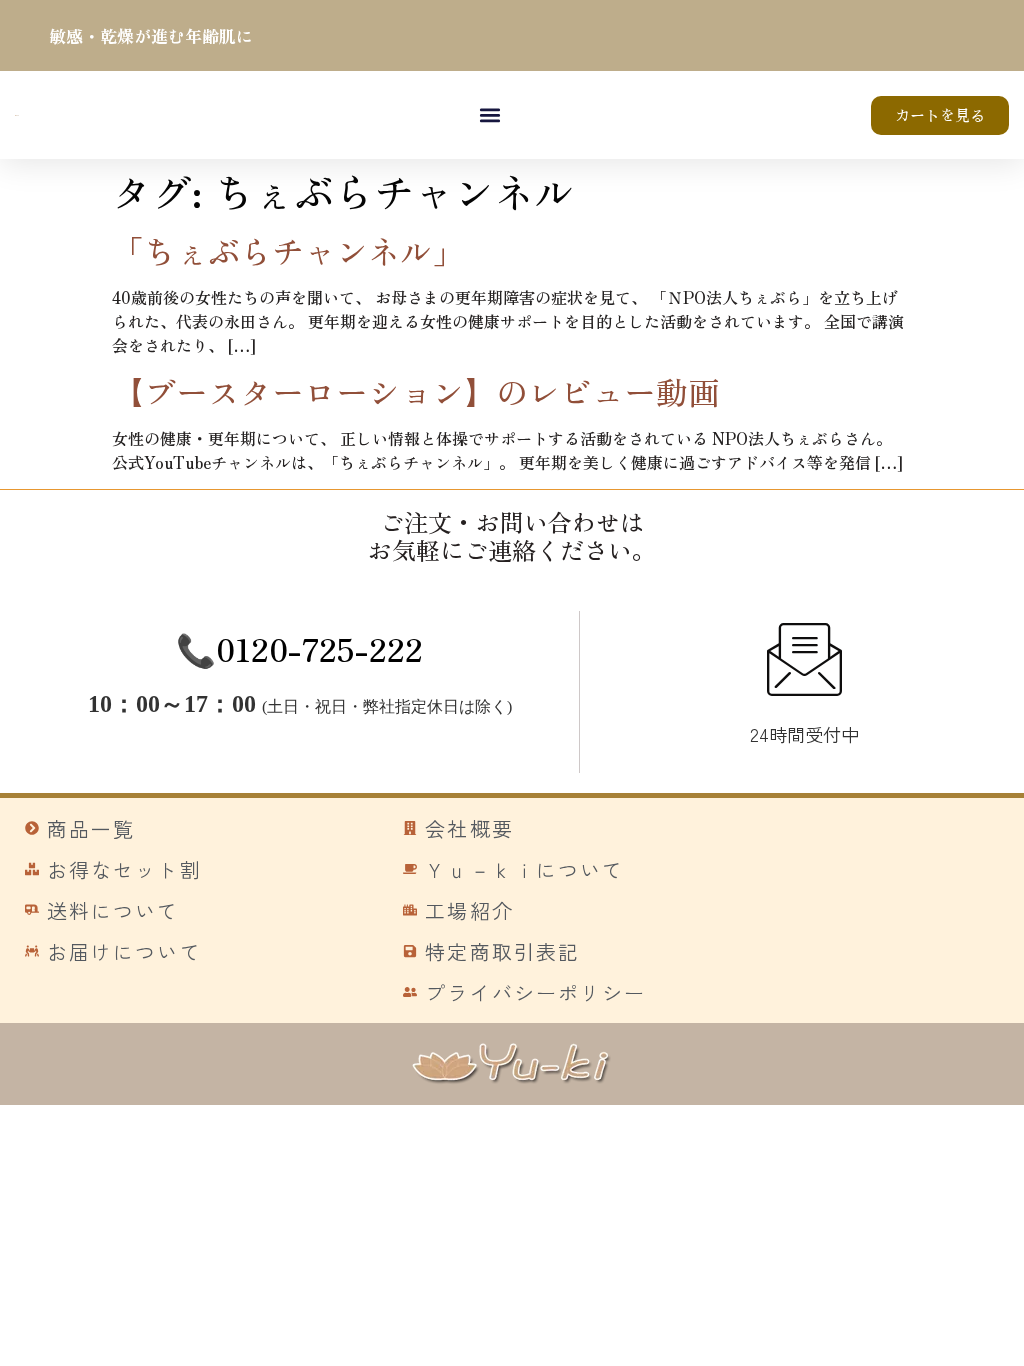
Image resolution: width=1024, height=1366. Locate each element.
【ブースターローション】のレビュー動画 (416, 391)
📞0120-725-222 (299, 648)
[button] (490, 115)
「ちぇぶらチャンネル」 (288, 250)
